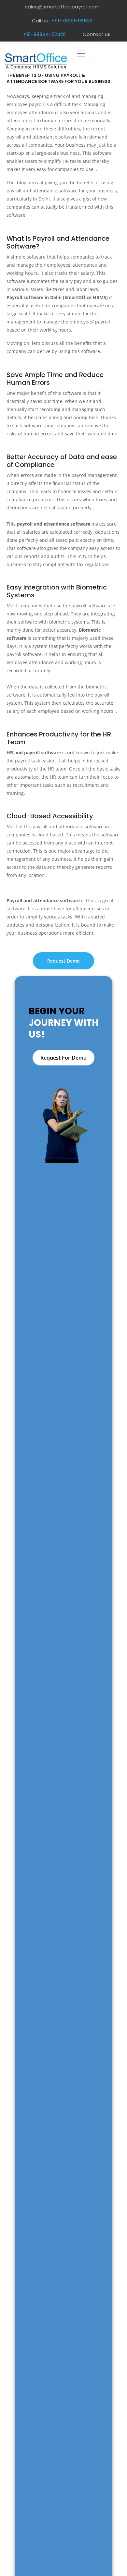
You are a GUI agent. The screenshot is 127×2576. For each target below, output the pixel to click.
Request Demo (63, 961)
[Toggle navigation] (81, 54)
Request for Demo (63, 1058)
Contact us (97, 34)
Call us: (62, 21)
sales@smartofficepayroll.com (62, 7)
